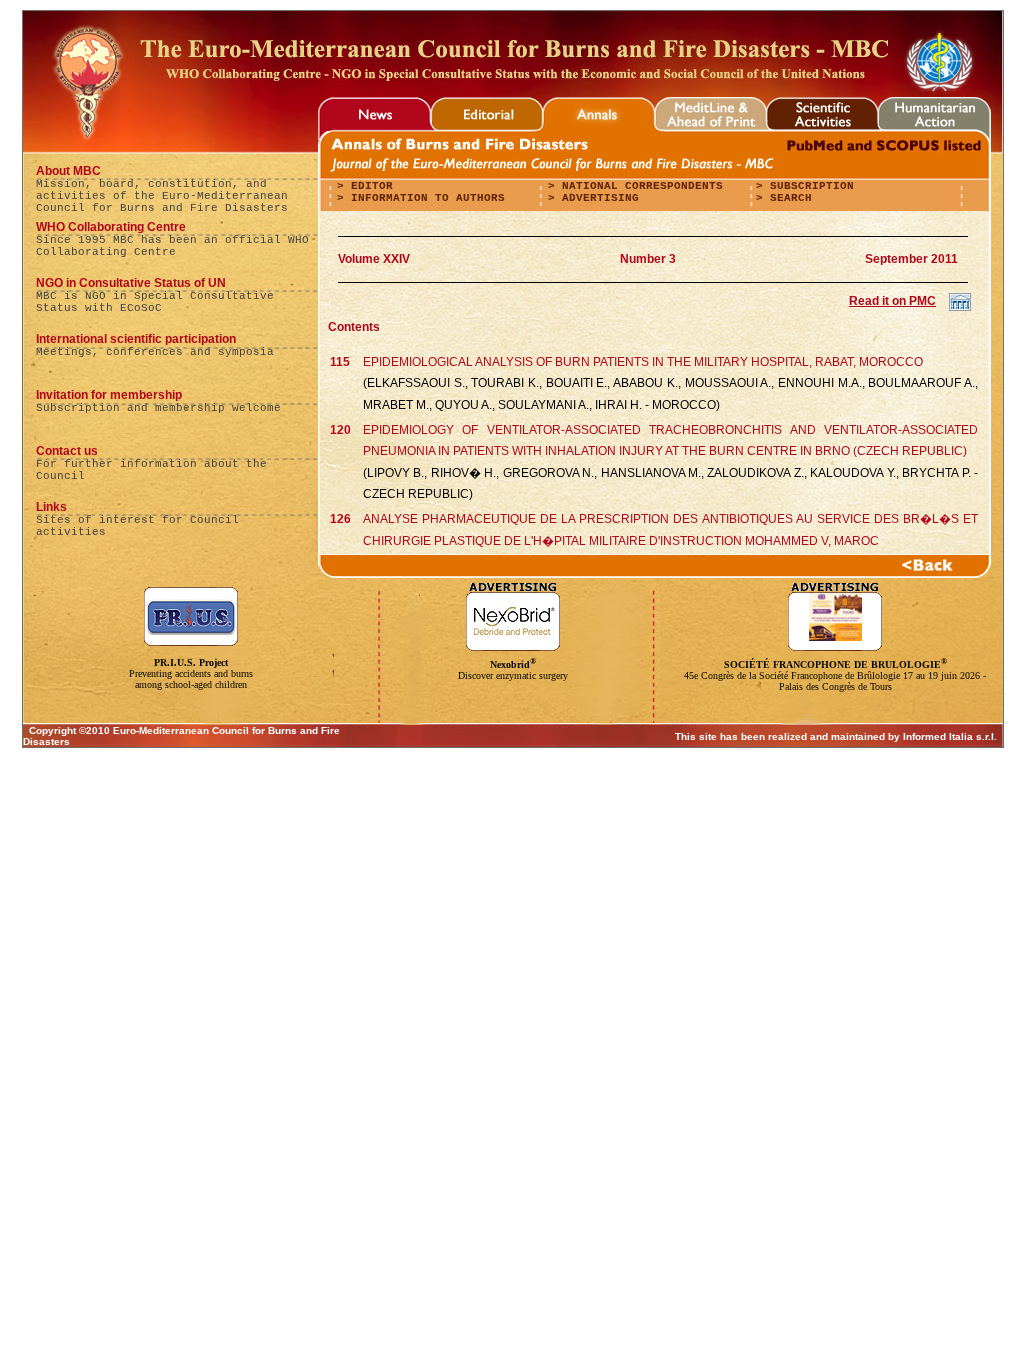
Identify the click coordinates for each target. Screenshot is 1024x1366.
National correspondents (639, 186)
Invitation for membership (109, 395)
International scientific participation (136, 339)
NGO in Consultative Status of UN (131, 283)
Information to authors (424, 198)
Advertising (597, 198)
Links (51, 507)
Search (787, 198)
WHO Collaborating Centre (111, 227)
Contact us (67, 451)
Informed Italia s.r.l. (950, 736)
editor (368, 186)
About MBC (68, 171)
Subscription (808, 186)
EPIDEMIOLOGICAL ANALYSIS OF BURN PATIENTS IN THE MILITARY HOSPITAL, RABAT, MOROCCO (643, 362)
